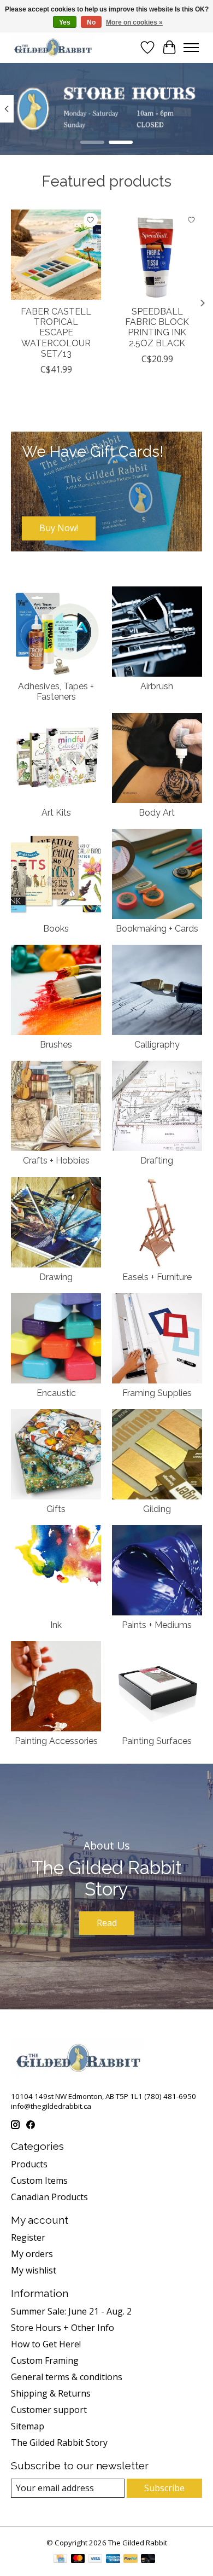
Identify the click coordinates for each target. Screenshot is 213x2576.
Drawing (56, 1277)
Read (107, 1923)
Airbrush (157, 686)
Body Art (157, 813)
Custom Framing (45, 2360)
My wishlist (34, 2270)
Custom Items (39, 2180)
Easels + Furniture (157, 1277)
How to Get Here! (46, 2344)
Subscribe (164, 2488)
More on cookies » (134, 22)
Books (56, 929)
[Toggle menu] (191, 48)
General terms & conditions (67, 2377)
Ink (56, 1625)
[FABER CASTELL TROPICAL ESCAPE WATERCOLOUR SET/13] (56, 255)
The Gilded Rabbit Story (59, 2443)
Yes (65, 22)
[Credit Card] (60, 2560)
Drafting (157, 1161)
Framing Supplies (157, 1393)
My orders (32, 2254)
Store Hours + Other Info (63, 2328)
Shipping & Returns (51, 2393)
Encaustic (56, 1393)
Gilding (157, 1509)
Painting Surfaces (157, 1741)
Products (29, 2164)
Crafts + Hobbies (56, 1161)
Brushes (56, 1045)
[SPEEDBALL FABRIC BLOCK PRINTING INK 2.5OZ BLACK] (157, 255)
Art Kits (56, 813)
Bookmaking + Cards (157, 929)
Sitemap (28, 2426)
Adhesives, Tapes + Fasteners (56, 691)
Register (28, 2237)
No (91, 22)
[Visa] (96, 2560)
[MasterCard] (78, 2560)
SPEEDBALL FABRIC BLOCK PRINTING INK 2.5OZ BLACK (157, 327)
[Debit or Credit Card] (148, 2560)
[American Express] (113, 2560)
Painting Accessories (56, 1741)
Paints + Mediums (157, 1625)
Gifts (56, 1509)
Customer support (49, 2410)
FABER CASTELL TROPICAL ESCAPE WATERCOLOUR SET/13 (56, 333)
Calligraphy (157, 1045)
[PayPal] (131, 2560)
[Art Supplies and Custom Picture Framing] (53, 47)
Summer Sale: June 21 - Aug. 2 (71, 2311)
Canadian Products (49, 2197)
